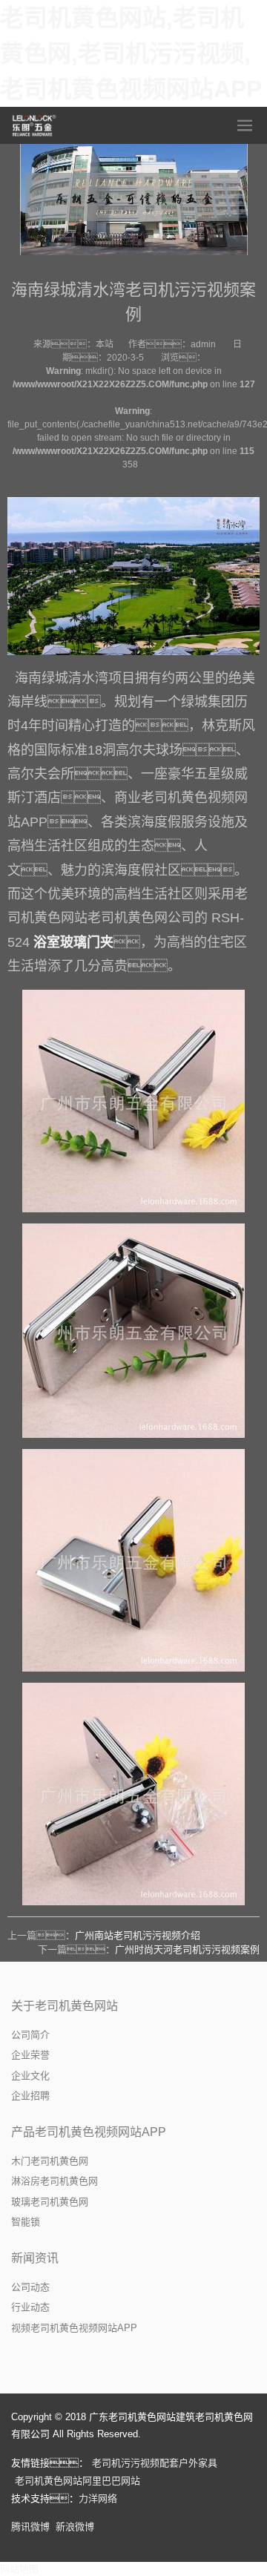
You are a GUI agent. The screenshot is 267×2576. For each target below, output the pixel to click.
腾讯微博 (30, 2527)
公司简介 (30, 2035)
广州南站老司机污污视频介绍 (138, 1935)
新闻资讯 (35, 2258)
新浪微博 (75, 2527)
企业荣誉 (30, 2055)
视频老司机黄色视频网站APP (74, 2328)
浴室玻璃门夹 (73, 942)
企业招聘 (30, 2096)
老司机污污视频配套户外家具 (155, 2463)
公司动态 (30, 2287)
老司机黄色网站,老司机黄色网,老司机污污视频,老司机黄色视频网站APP (131, 53)
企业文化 (30, 2076)
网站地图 (19, 2569)
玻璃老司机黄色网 (50, 2202)
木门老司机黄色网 (50, 2161)
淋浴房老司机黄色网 (55, 2181)
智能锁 (26, 2222)
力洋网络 (98, 2498)
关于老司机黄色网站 (65, 2006)
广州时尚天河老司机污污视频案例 (187, 1949)
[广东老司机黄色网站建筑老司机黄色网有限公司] (35, 125)
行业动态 (30, 2307)
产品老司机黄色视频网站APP (89, 2132)
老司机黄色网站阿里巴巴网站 (78, 2481)
